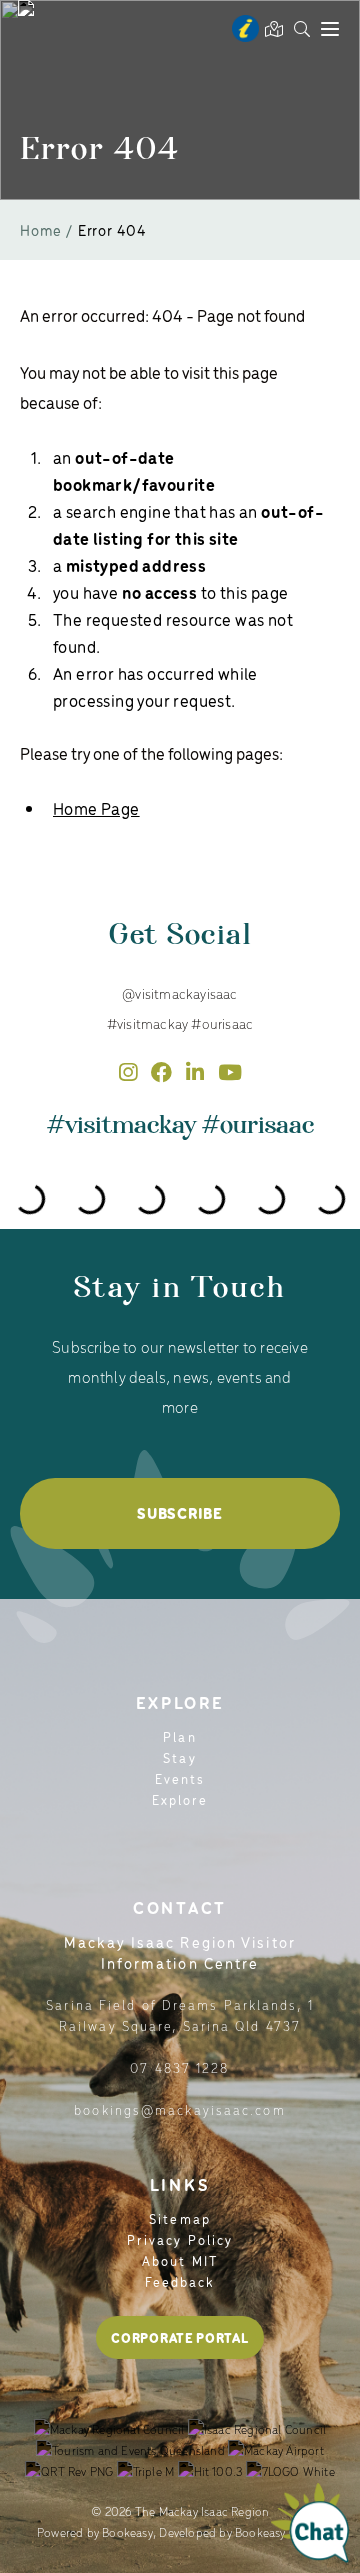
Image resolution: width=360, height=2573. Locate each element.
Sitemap (180, 2218)
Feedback (180, 2281)
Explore (180, 1799)
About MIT (180, 2260)
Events (180, 1778)
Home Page (96, 808)
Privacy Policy (180, 2239)
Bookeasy (127, 2532)
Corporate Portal (179, 2337)
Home (41, 229)
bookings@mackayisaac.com (179, 2109)
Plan (179, 1736)
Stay (179, 1757)
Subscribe (179, 1513)
